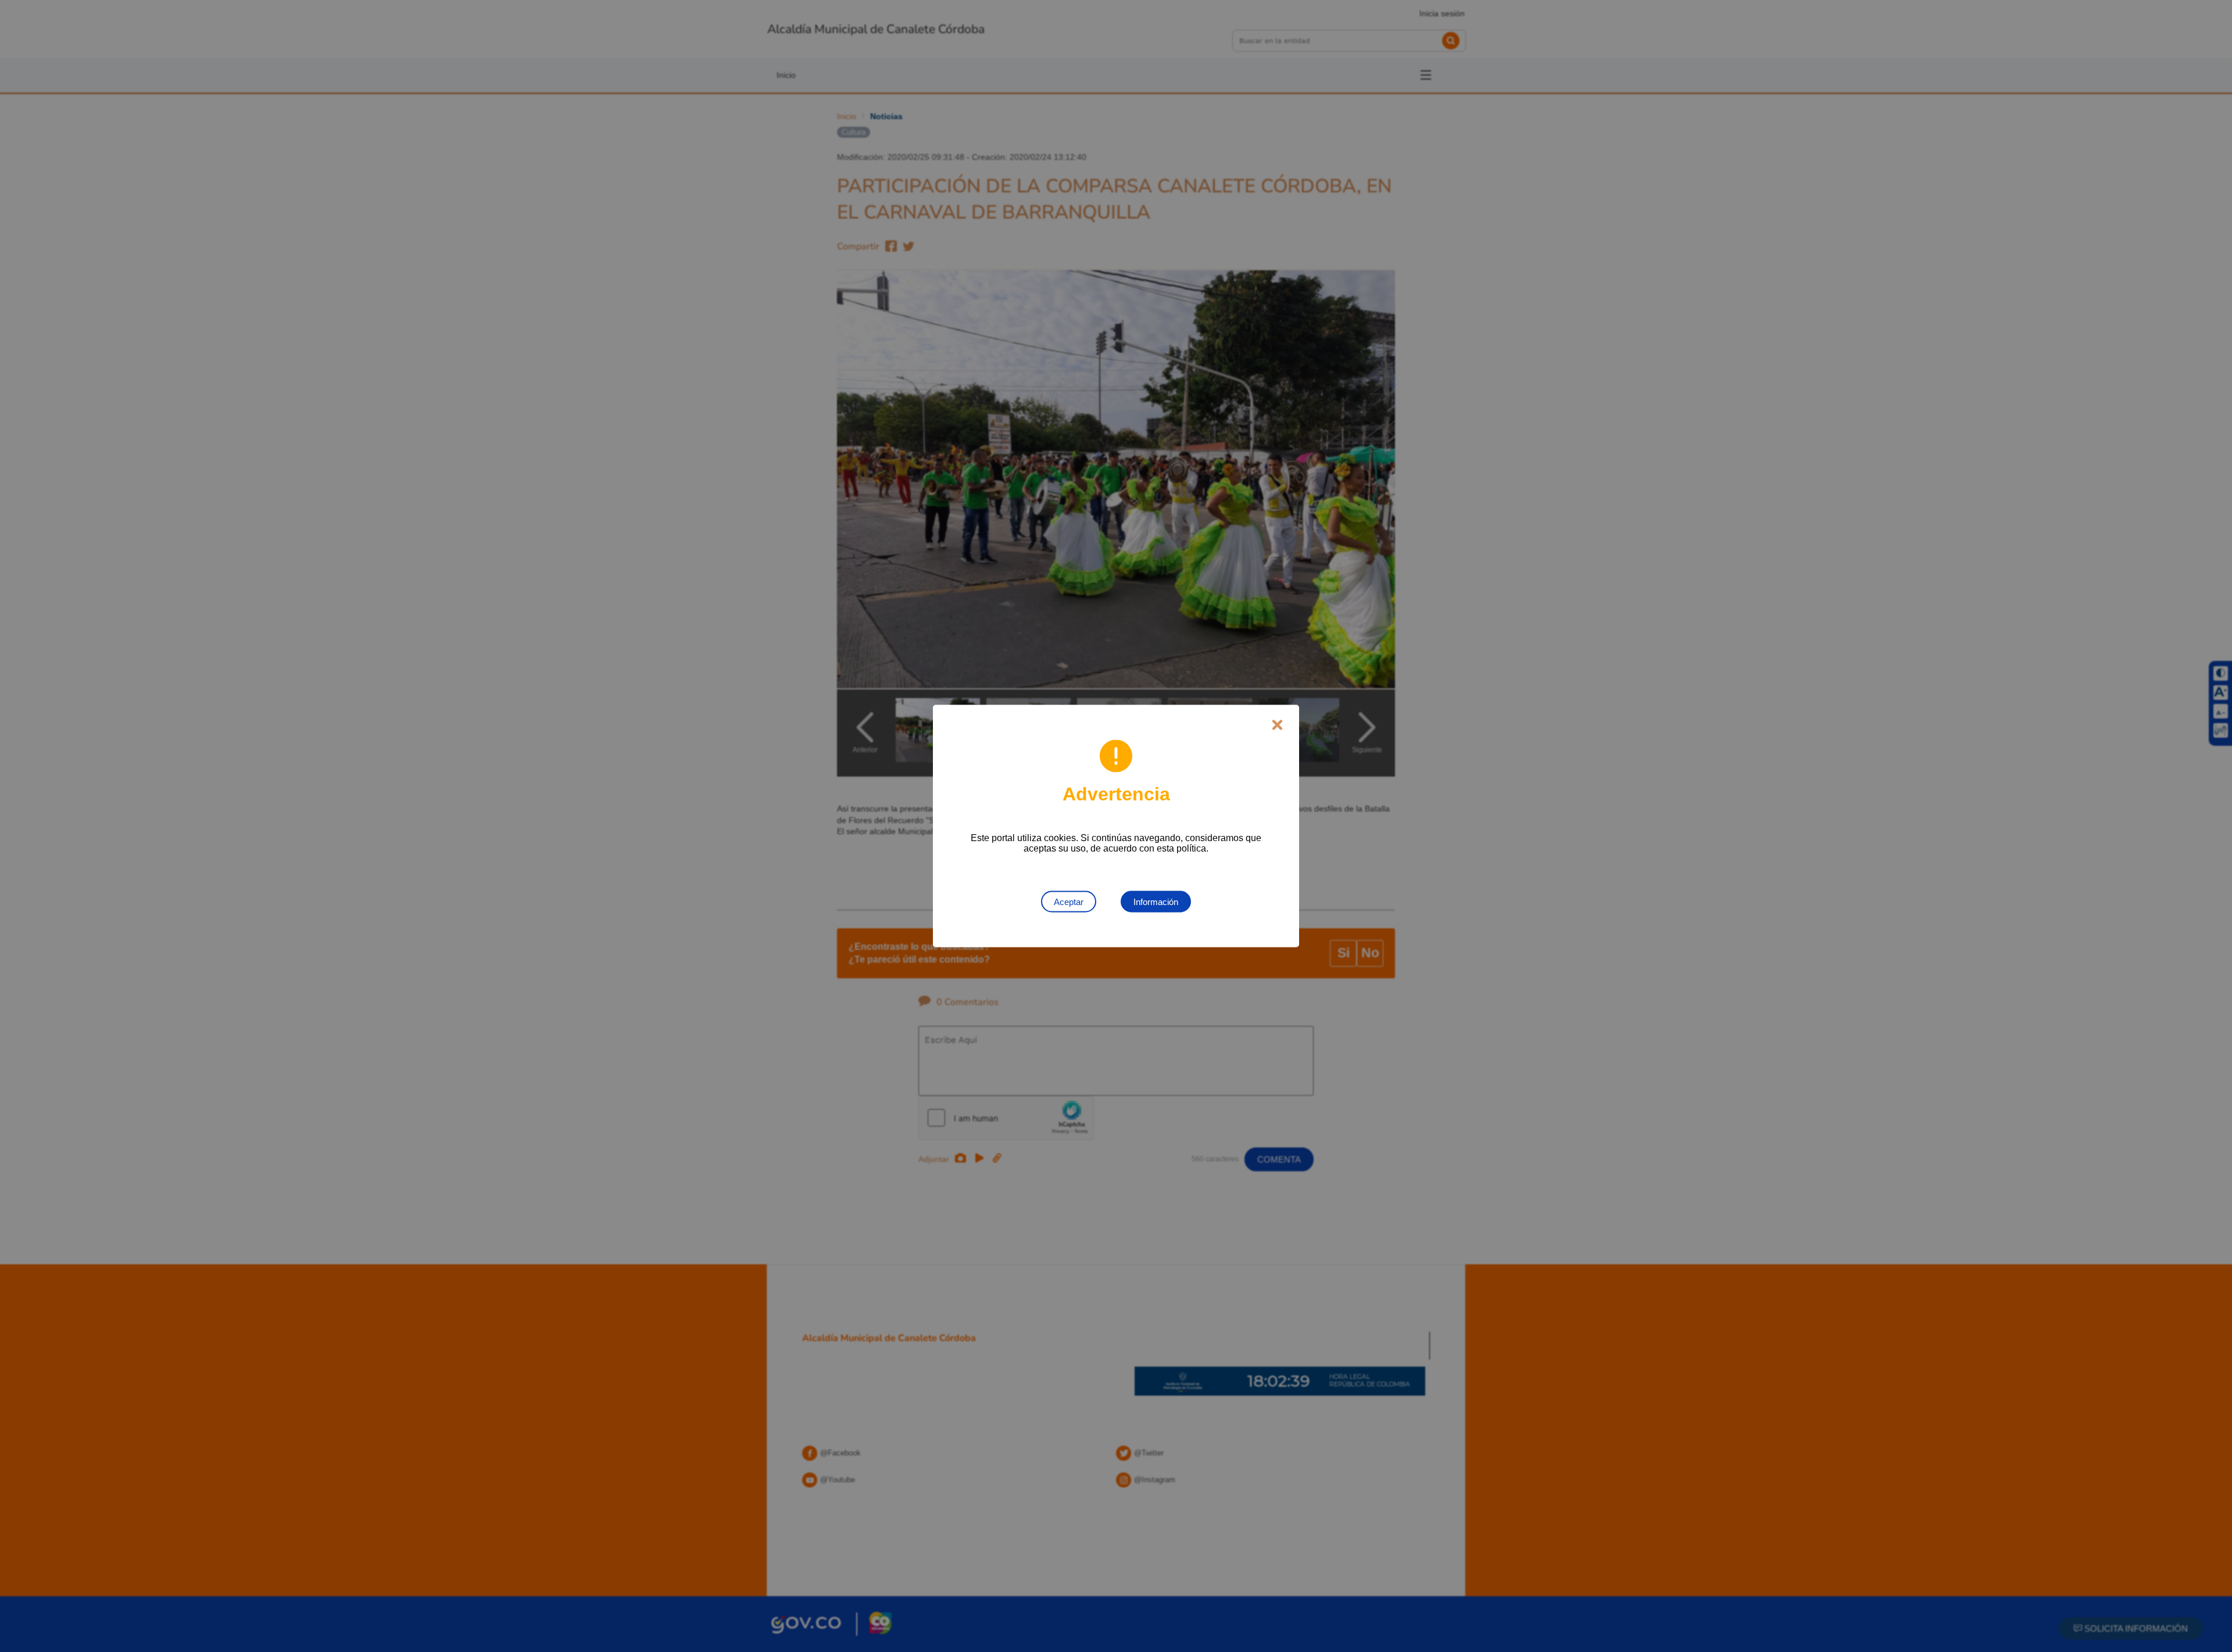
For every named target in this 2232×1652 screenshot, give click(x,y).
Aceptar (1069, 902)
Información (1156, 902)
